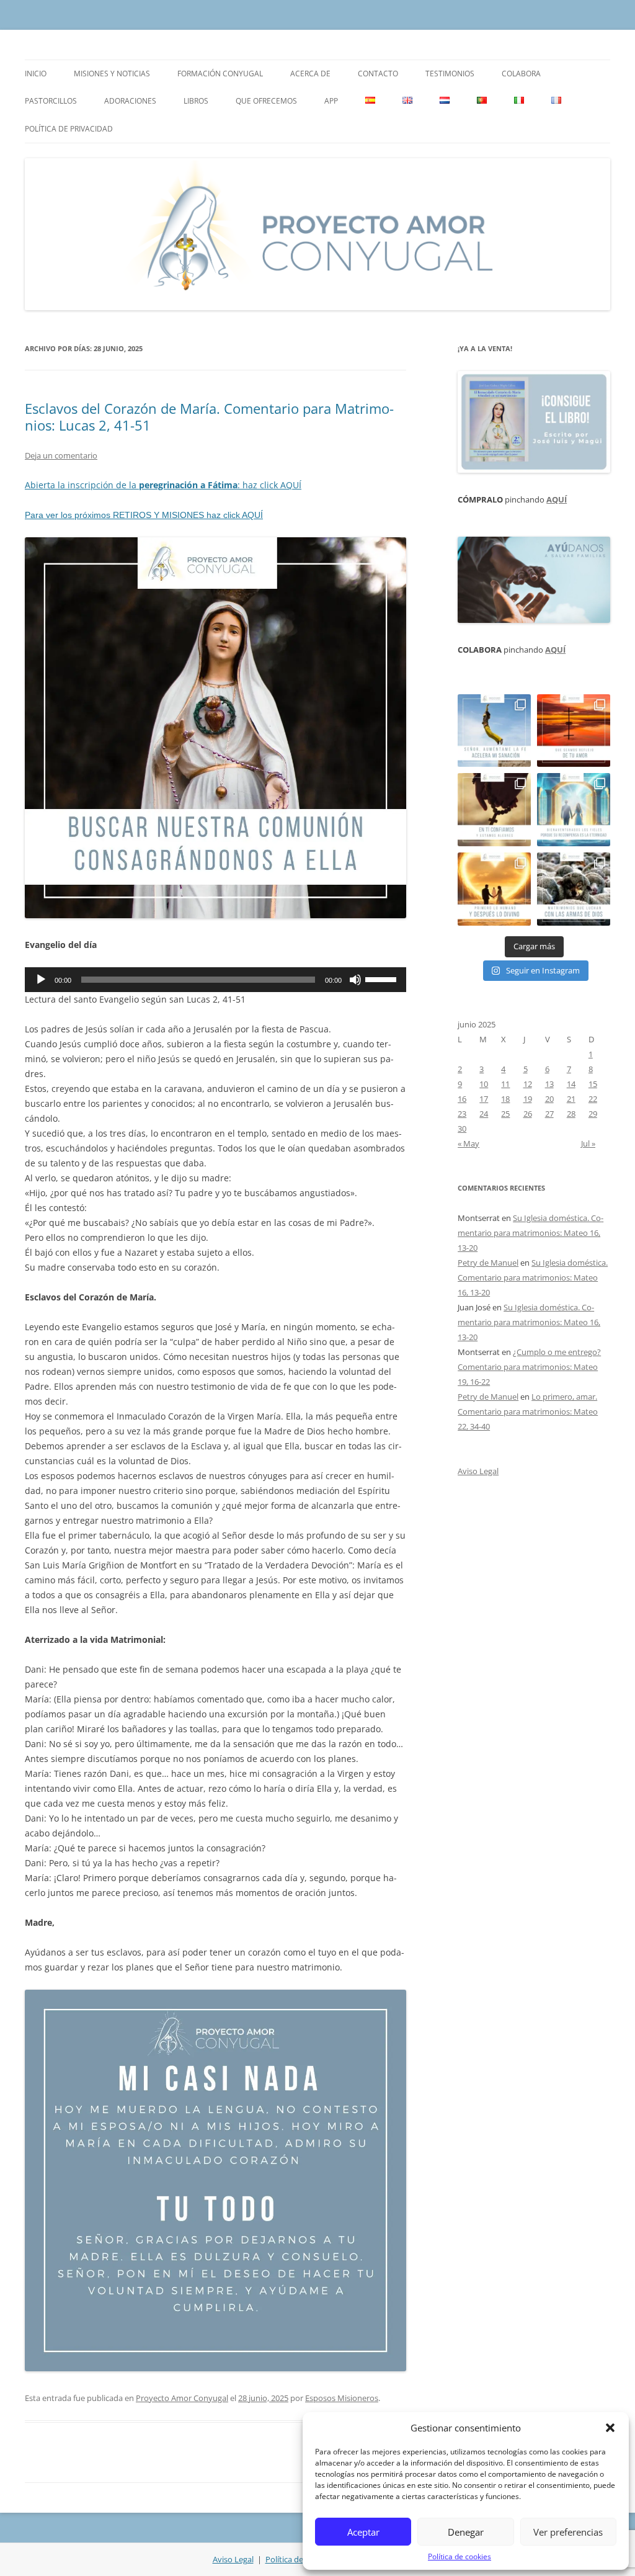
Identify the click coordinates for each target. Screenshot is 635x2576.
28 (571, 1114)
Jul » (588, 1143)
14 (571, 1084)
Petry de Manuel (488, 1263)
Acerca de (310, 74)
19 (528, 1099)
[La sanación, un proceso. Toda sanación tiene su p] (494, 731)
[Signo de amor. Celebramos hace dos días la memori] (494, 810)
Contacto (378, 74)
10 (484, 1084)
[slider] (383, 978)
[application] (215, 980)
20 (549, 1099)
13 (549, 1084)
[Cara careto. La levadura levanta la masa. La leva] (574, 731)
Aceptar (363, 2532)
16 (462, 1099)
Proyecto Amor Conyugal (182, 2398)
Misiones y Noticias (112, 74)
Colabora (521, 74)
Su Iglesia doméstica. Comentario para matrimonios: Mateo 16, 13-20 (531, 1233)
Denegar (466, 2532)
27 (549, 1114)
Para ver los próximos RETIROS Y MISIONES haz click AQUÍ (144, 515)
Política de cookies (460, 2556)
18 (505, 1099)
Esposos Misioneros (342, 2398)
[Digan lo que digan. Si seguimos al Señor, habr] (574, 810)
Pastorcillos (51, 101)
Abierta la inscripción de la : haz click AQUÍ (163, 485)
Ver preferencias (568, 2532)
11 (505, 1084)
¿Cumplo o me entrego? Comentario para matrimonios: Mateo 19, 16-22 (529, 1367)
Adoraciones (130, 101)
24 (484, 1114)
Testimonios (450, 74)
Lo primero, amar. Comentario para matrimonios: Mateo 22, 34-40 (528, 1411)
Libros (196, 101)
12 (528, 1084)
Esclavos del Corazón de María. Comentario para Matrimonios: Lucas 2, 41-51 (209, 416)
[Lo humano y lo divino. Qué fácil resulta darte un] (494, 889)
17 (484, 1099)
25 (505, 1114)
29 (593, 1114)
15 (593, 1084)
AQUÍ (557, 499)
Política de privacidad (69, 129)
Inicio (36, 74)
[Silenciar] (355, 980)
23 (462, 1114)
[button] (610, 2428)
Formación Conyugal (220, 74)
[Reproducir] (41, 980)
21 (571, 1099)
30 (462, 1129)
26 (528, 1114)
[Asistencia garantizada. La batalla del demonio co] (574, 889)
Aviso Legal (478, 1471)
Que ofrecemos (266, 101)
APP (331, 101)
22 (593, 1099)
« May (468, 1143)
